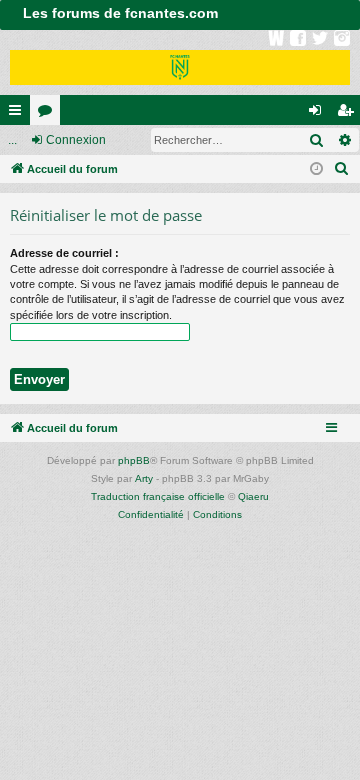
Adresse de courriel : (64, 253)
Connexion (76, 140)
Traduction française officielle (158, 496)
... (12, 140)
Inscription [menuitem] (349, 114)
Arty (144, 478)
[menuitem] (342, 169)
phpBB (134, 460)
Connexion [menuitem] (319, 114)
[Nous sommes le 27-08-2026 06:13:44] (316, 169)
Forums (49, 114)
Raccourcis (19, 114)
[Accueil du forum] (180, 62)
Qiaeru (253, 496)
